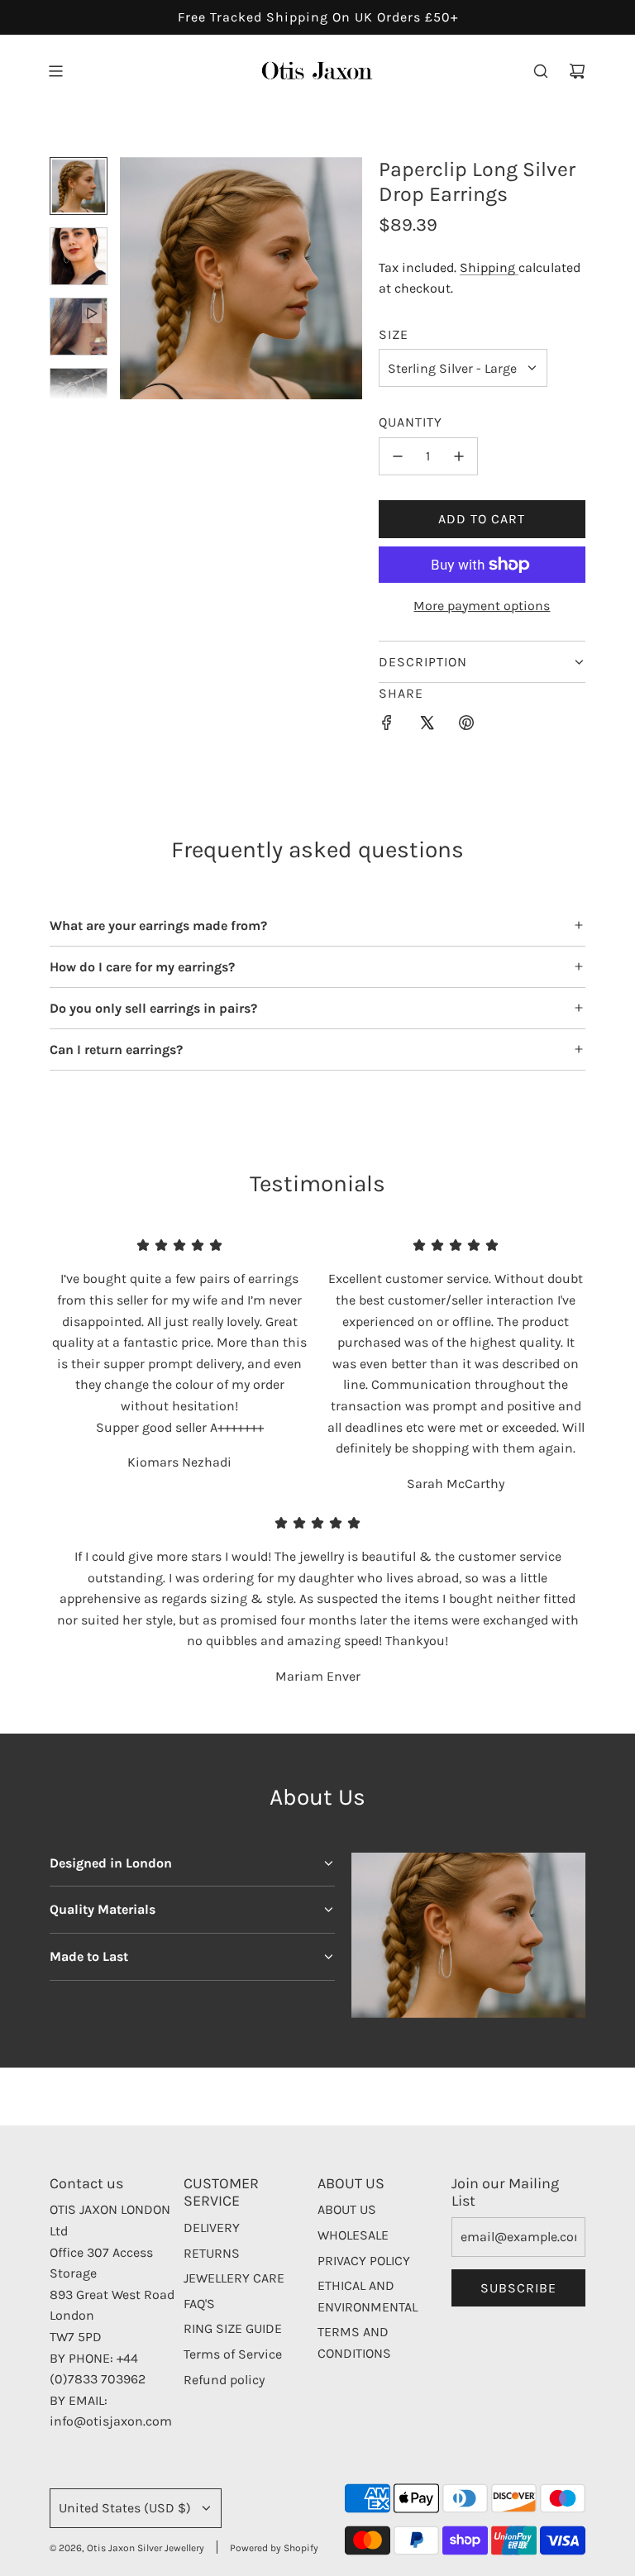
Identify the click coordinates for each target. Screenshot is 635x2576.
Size (394, 334)
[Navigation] (55, 71)
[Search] (541, 71)
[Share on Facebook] (387, 726)
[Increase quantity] (459, 456)
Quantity (411, 422)
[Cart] (577, 71)
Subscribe (518, 2288)
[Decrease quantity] (398, 456)
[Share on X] (427, 726)
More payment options (482, 606)
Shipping (489, 267)
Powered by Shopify (274, 2548)
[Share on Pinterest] (466, 726)
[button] (133, 279)
